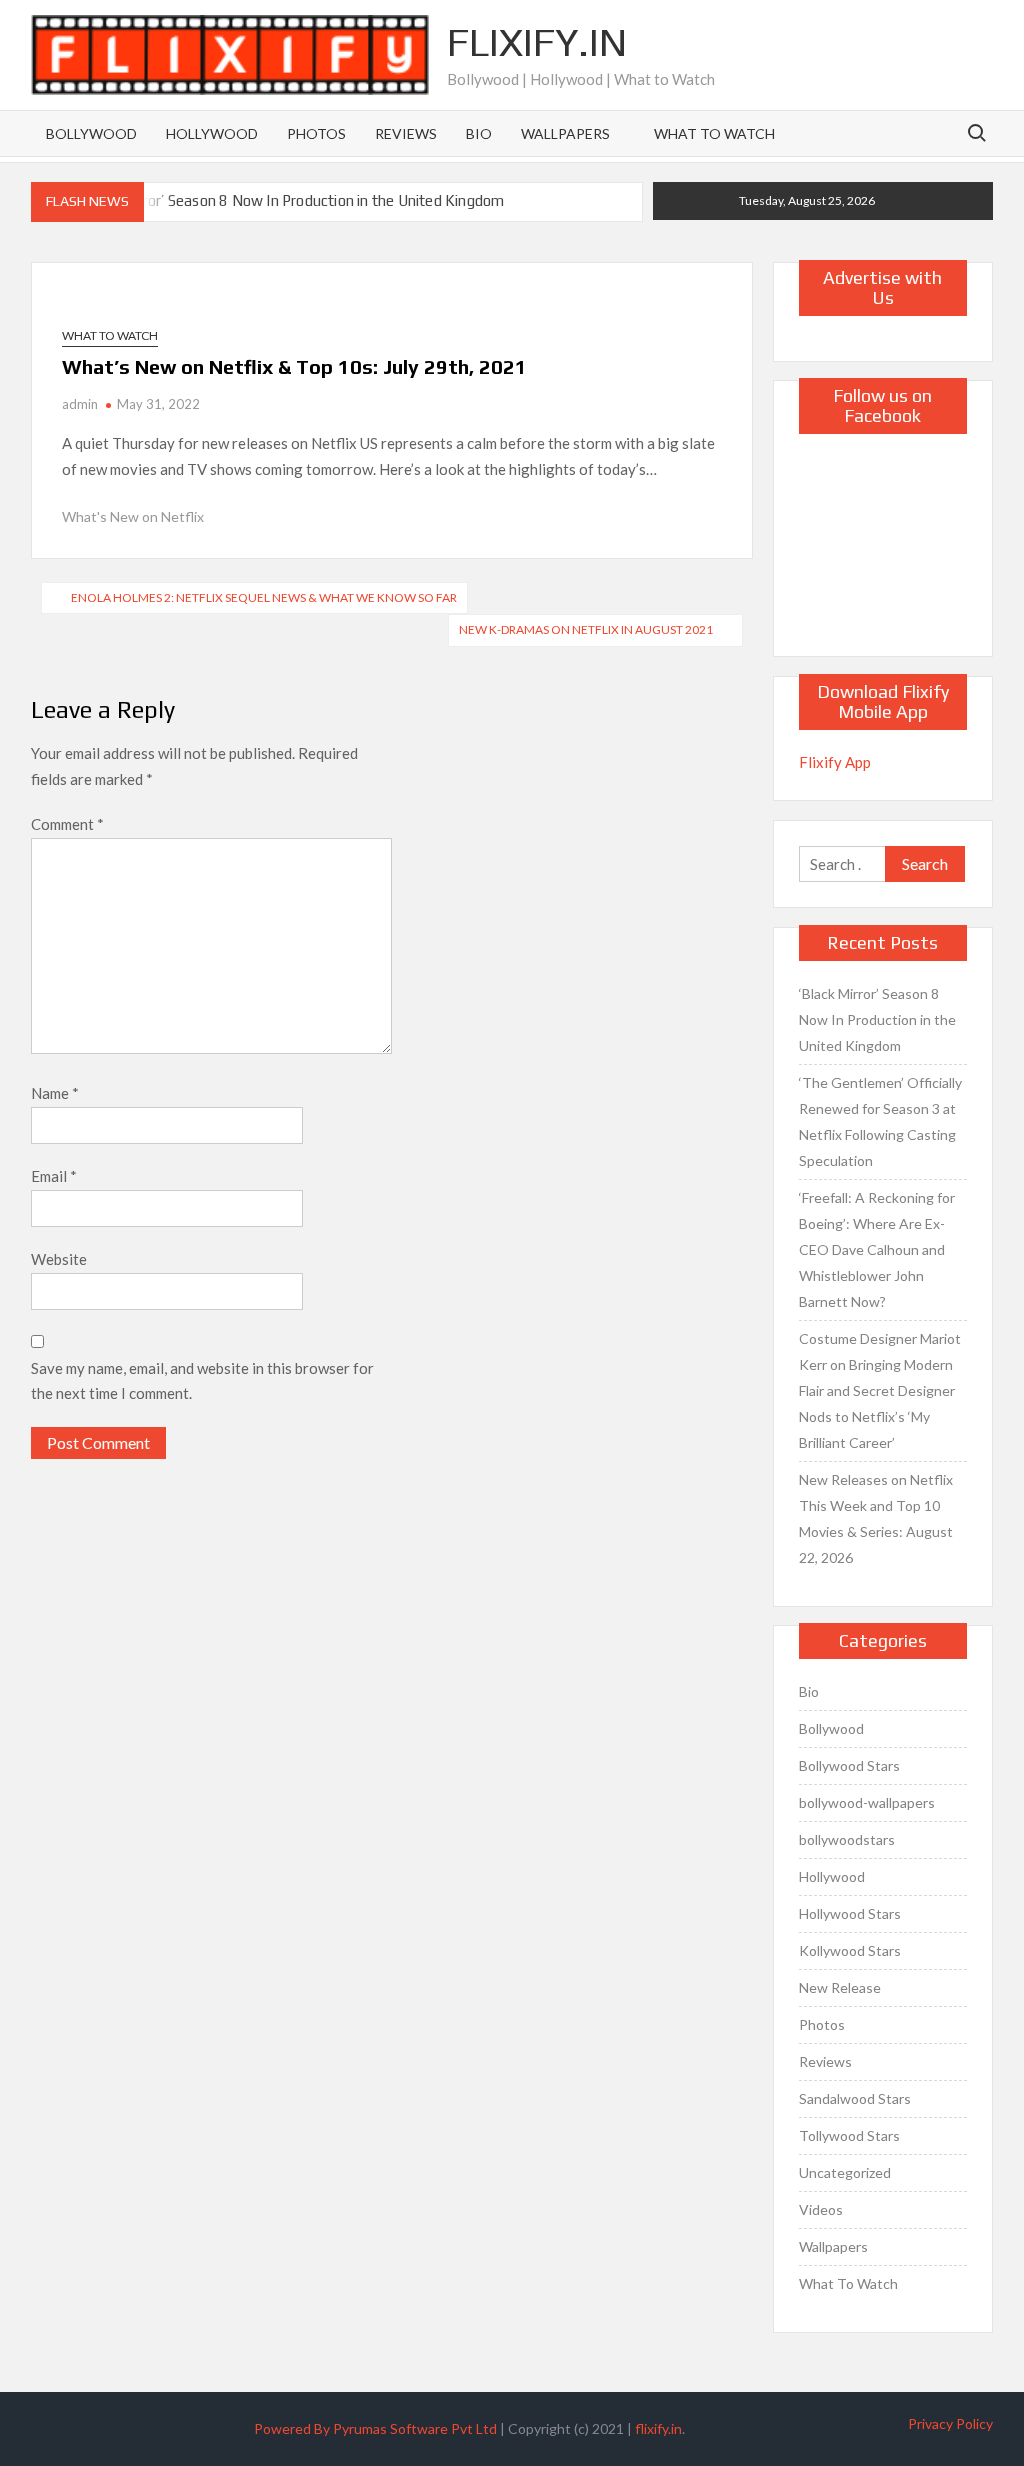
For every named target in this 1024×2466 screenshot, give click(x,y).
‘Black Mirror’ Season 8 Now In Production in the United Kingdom (291, 200)
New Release (840, 1987)
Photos (316, 133)
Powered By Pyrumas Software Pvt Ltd (375, 2428)
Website (59, 1259)
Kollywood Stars (850, 1950)
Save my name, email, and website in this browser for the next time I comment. (202, 1381)
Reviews (406, 133)
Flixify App (835, 762)
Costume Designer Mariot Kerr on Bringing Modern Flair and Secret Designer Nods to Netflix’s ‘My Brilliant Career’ (880, 1390)
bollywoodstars (847, 1839)
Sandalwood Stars (855, 2098)
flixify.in (658, 2428)
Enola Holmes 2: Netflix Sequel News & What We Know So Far (264, 597)
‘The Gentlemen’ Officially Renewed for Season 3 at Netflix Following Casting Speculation (880, 1121)
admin (80, 404)
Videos (821, 2209)
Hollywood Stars (850, 1913)
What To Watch (714, 133)
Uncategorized (845, 2172)
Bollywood (91, 133)
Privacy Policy (950, 2423)
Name (55, 1093)
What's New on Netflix (133, 516)
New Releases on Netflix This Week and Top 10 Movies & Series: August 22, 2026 (876, 1518)
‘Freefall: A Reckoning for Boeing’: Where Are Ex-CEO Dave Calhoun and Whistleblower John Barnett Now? (877, 1249)
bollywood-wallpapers (867, 1802)
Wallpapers (565, 133)
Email (54, 1176)
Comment (67, 824)
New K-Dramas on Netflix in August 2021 (586, 629)
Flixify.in (537, 42)
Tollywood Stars (849, 2135)
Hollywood (212, 133)
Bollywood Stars (849, 1765)
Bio (479, 133)
